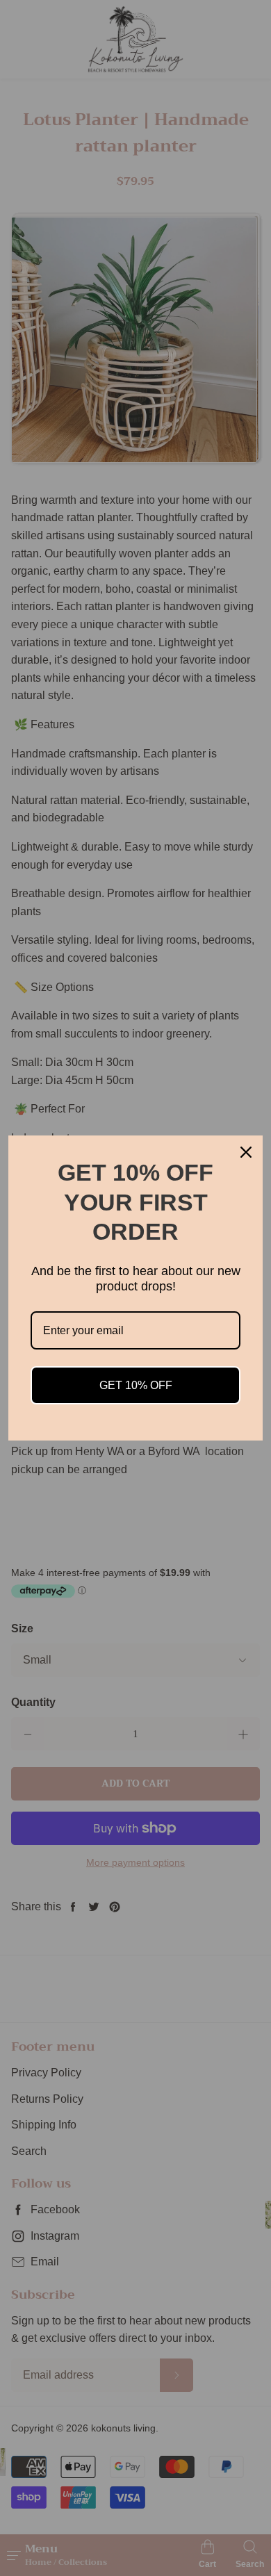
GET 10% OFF (136, 1385)
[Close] (246, 1152)
